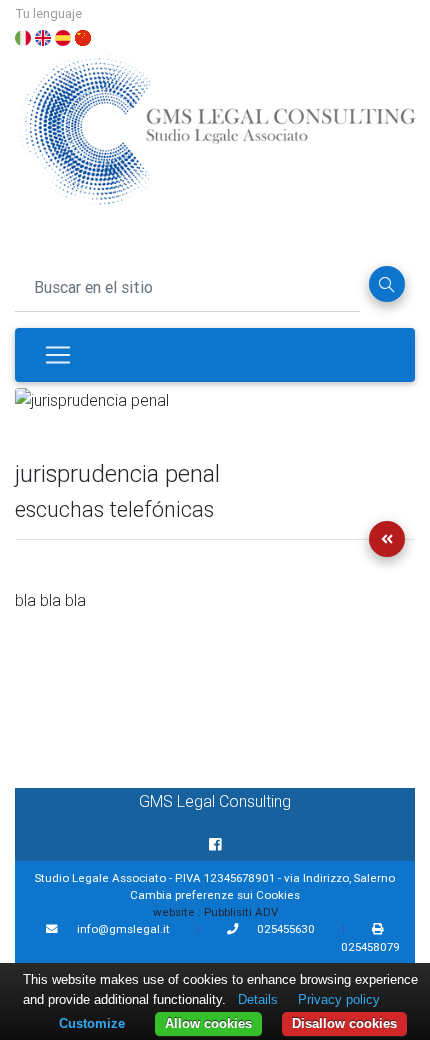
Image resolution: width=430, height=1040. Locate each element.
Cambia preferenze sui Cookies (215, 894)
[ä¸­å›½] (83, 36)
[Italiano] (23, 36)
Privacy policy (339, 999)
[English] (43, 36)
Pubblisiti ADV (241, 911)
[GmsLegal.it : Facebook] (215, 845)
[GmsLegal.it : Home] (217, 136)
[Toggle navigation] (58, 355)
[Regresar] (387, 539)
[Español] (63, 36)
